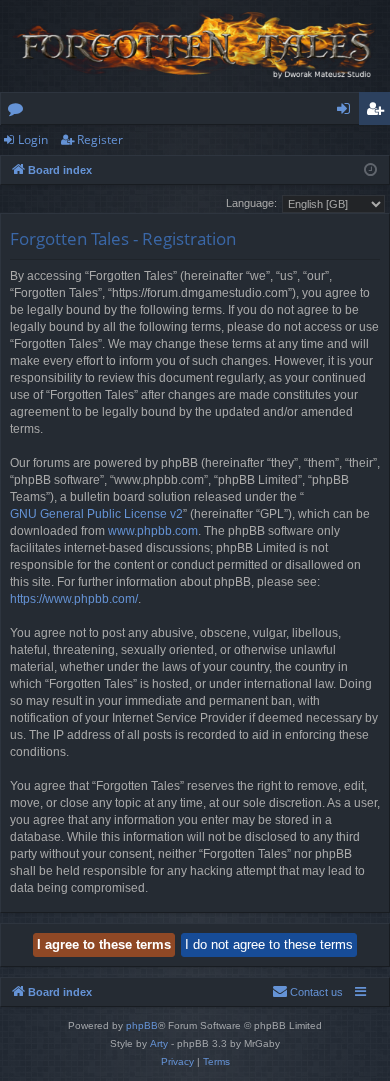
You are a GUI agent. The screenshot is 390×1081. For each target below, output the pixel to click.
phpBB (142, 1025)
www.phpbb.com (153, 531)
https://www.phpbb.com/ (74, 599)
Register (100, 139)
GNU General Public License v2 (96, 514)
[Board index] (195, 46)
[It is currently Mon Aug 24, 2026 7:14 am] (370, 170)
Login (33, 139)
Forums (19, 112)
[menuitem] (307, 992)
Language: (251, 203)
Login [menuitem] (347, 112)
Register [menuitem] (379, 112)
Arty (159, 1043)
